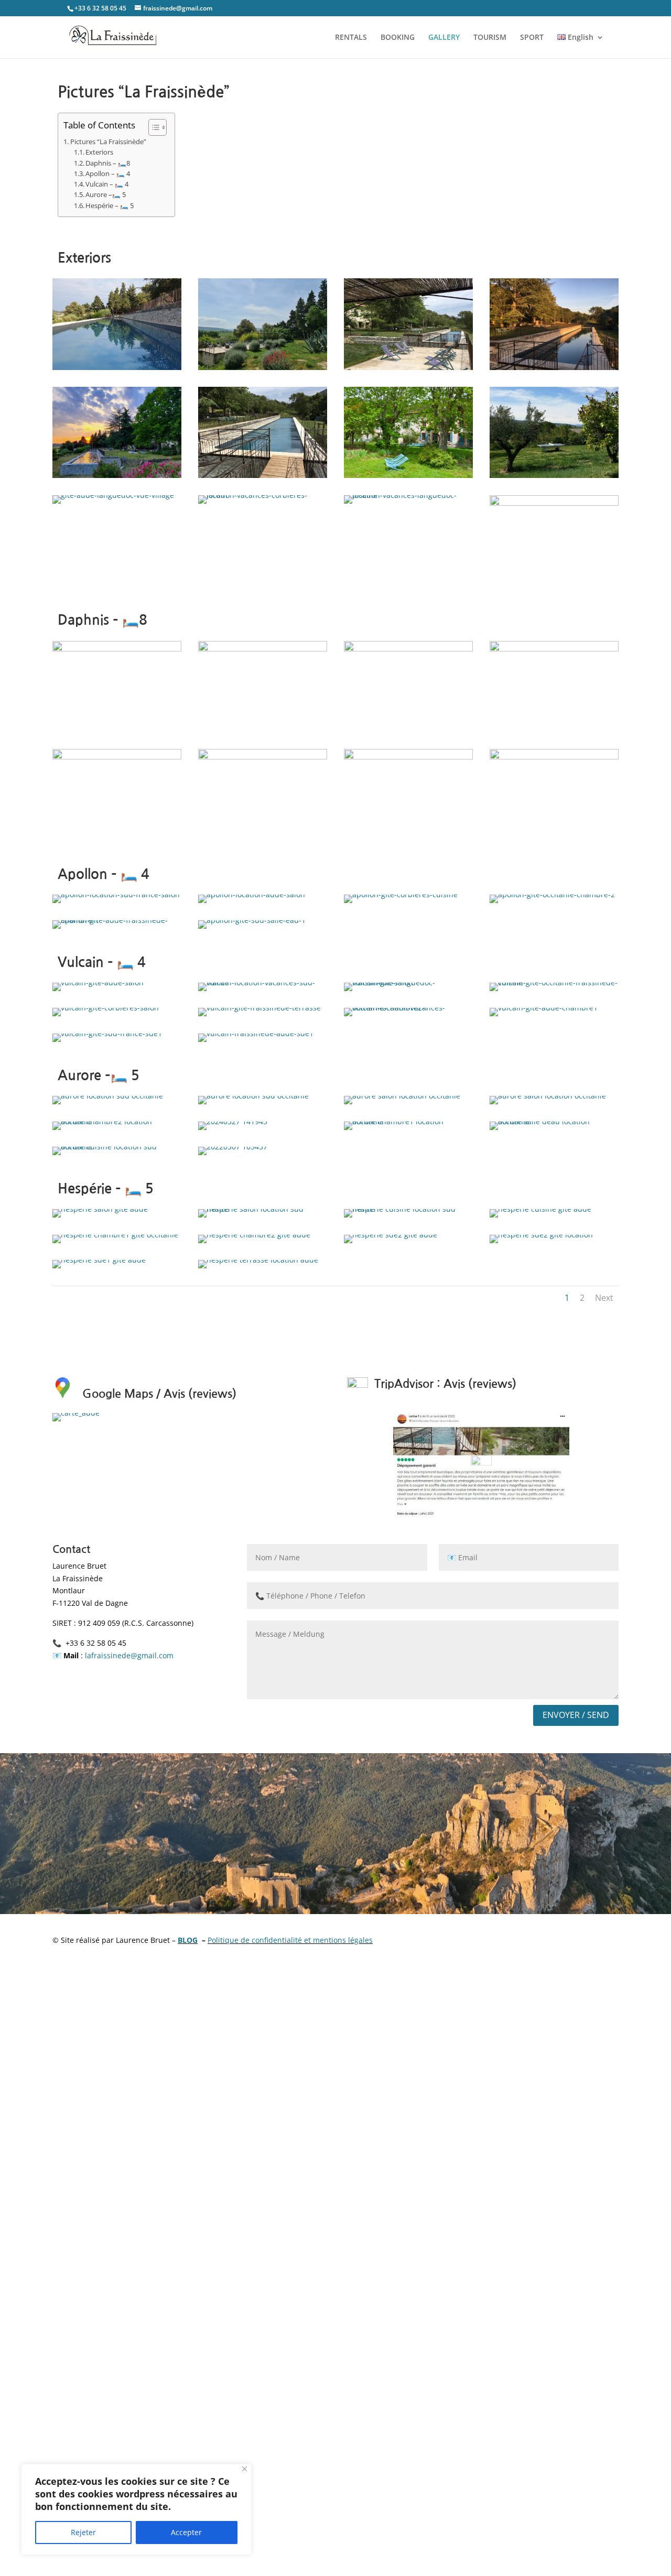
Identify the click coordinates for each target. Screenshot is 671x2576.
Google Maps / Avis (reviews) (159, 1394)
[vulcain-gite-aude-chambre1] (544, 1008)
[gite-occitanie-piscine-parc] (408, 475)
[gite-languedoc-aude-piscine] (263, 367)
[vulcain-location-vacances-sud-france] (263, 982)
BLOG (188, 1940)
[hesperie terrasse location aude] (258, 1260)
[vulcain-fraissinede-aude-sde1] (256, 1033)
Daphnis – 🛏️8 (108, 163)
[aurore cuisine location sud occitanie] (108, 1096)
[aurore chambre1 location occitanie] (408, 1121)
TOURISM (490, 38)
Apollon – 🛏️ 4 (109, 174)
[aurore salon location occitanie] (402, 1096)
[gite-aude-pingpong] (554, 475)
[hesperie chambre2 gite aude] (254, 1235)
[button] (152, 127)
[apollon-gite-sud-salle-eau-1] (252, 920)
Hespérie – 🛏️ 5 (110, 206)
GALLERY (444, 38)
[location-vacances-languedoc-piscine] (408, 495)
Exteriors (99, 152)
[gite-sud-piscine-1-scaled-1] (554, 503)
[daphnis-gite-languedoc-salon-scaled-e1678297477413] (117, 649)
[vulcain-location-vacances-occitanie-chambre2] (408, 1008)
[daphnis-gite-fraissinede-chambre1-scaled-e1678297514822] (117, 757)
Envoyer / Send (576, 1715)
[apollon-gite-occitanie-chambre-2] (552, 894)
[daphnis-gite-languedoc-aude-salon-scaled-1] (554, 649)
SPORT (532, 38)
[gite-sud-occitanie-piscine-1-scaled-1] (408, 367)
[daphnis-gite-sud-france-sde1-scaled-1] (554, 757)
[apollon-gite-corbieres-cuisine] (401, 894)
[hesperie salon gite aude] (100, 1209)
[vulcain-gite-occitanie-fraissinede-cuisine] (554, 982)
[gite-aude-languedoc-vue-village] (113, 495)
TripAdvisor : (407, 1384)
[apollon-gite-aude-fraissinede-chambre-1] (117, 920)
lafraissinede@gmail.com (129, 1655)
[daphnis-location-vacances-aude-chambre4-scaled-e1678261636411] (408, 757)
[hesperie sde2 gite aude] (391, 1235)
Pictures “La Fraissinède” (108, 142)
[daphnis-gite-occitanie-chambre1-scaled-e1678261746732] (263, 757)
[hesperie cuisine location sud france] (408, 1209)
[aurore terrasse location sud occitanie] (117, 1146)
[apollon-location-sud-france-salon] (116, 894)
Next (604, 1298)
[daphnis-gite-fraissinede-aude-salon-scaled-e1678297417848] (408, 649)
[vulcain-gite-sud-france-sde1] (107, 1033)
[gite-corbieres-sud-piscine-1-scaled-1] (554, 367)
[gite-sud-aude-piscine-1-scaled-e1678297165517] (117, 367)
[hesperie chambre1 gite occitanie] (115, 1235)
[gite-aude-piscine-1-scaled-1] (117, 475)
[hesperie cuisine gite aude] (540, 1209)
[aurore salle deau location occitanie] (554, 1121)
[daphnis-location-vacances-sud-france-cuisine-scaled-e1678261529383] (263, 649)
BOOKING (398, 38)
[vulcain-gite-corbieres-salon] (106, 1008)
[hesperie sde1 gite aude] (99, 1260)
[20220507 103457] (233, 1146)
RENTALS (351, 38)
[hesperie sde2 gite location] (541, 1235)
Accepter (186, 2532)
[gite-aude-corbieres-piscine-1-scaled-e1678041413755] (263, 475)
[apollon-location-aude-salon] (252, 894)
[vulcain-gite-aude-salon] (98, 982)
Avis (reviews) (480, 1384)
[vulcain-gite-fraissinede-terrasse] (259, 1008)
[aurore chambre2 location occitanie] (117, 1121)
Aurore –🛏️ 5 (106, 195)
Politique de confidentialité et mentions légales (290, 1940)
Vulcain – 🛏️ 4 (108, 184)
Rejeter (83, 2532)
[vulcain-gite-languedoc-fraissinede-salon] (408, 982)
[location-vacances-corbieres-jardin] (263, 495)
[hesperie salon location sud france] (263, 1209)
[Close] (245, 2469)
